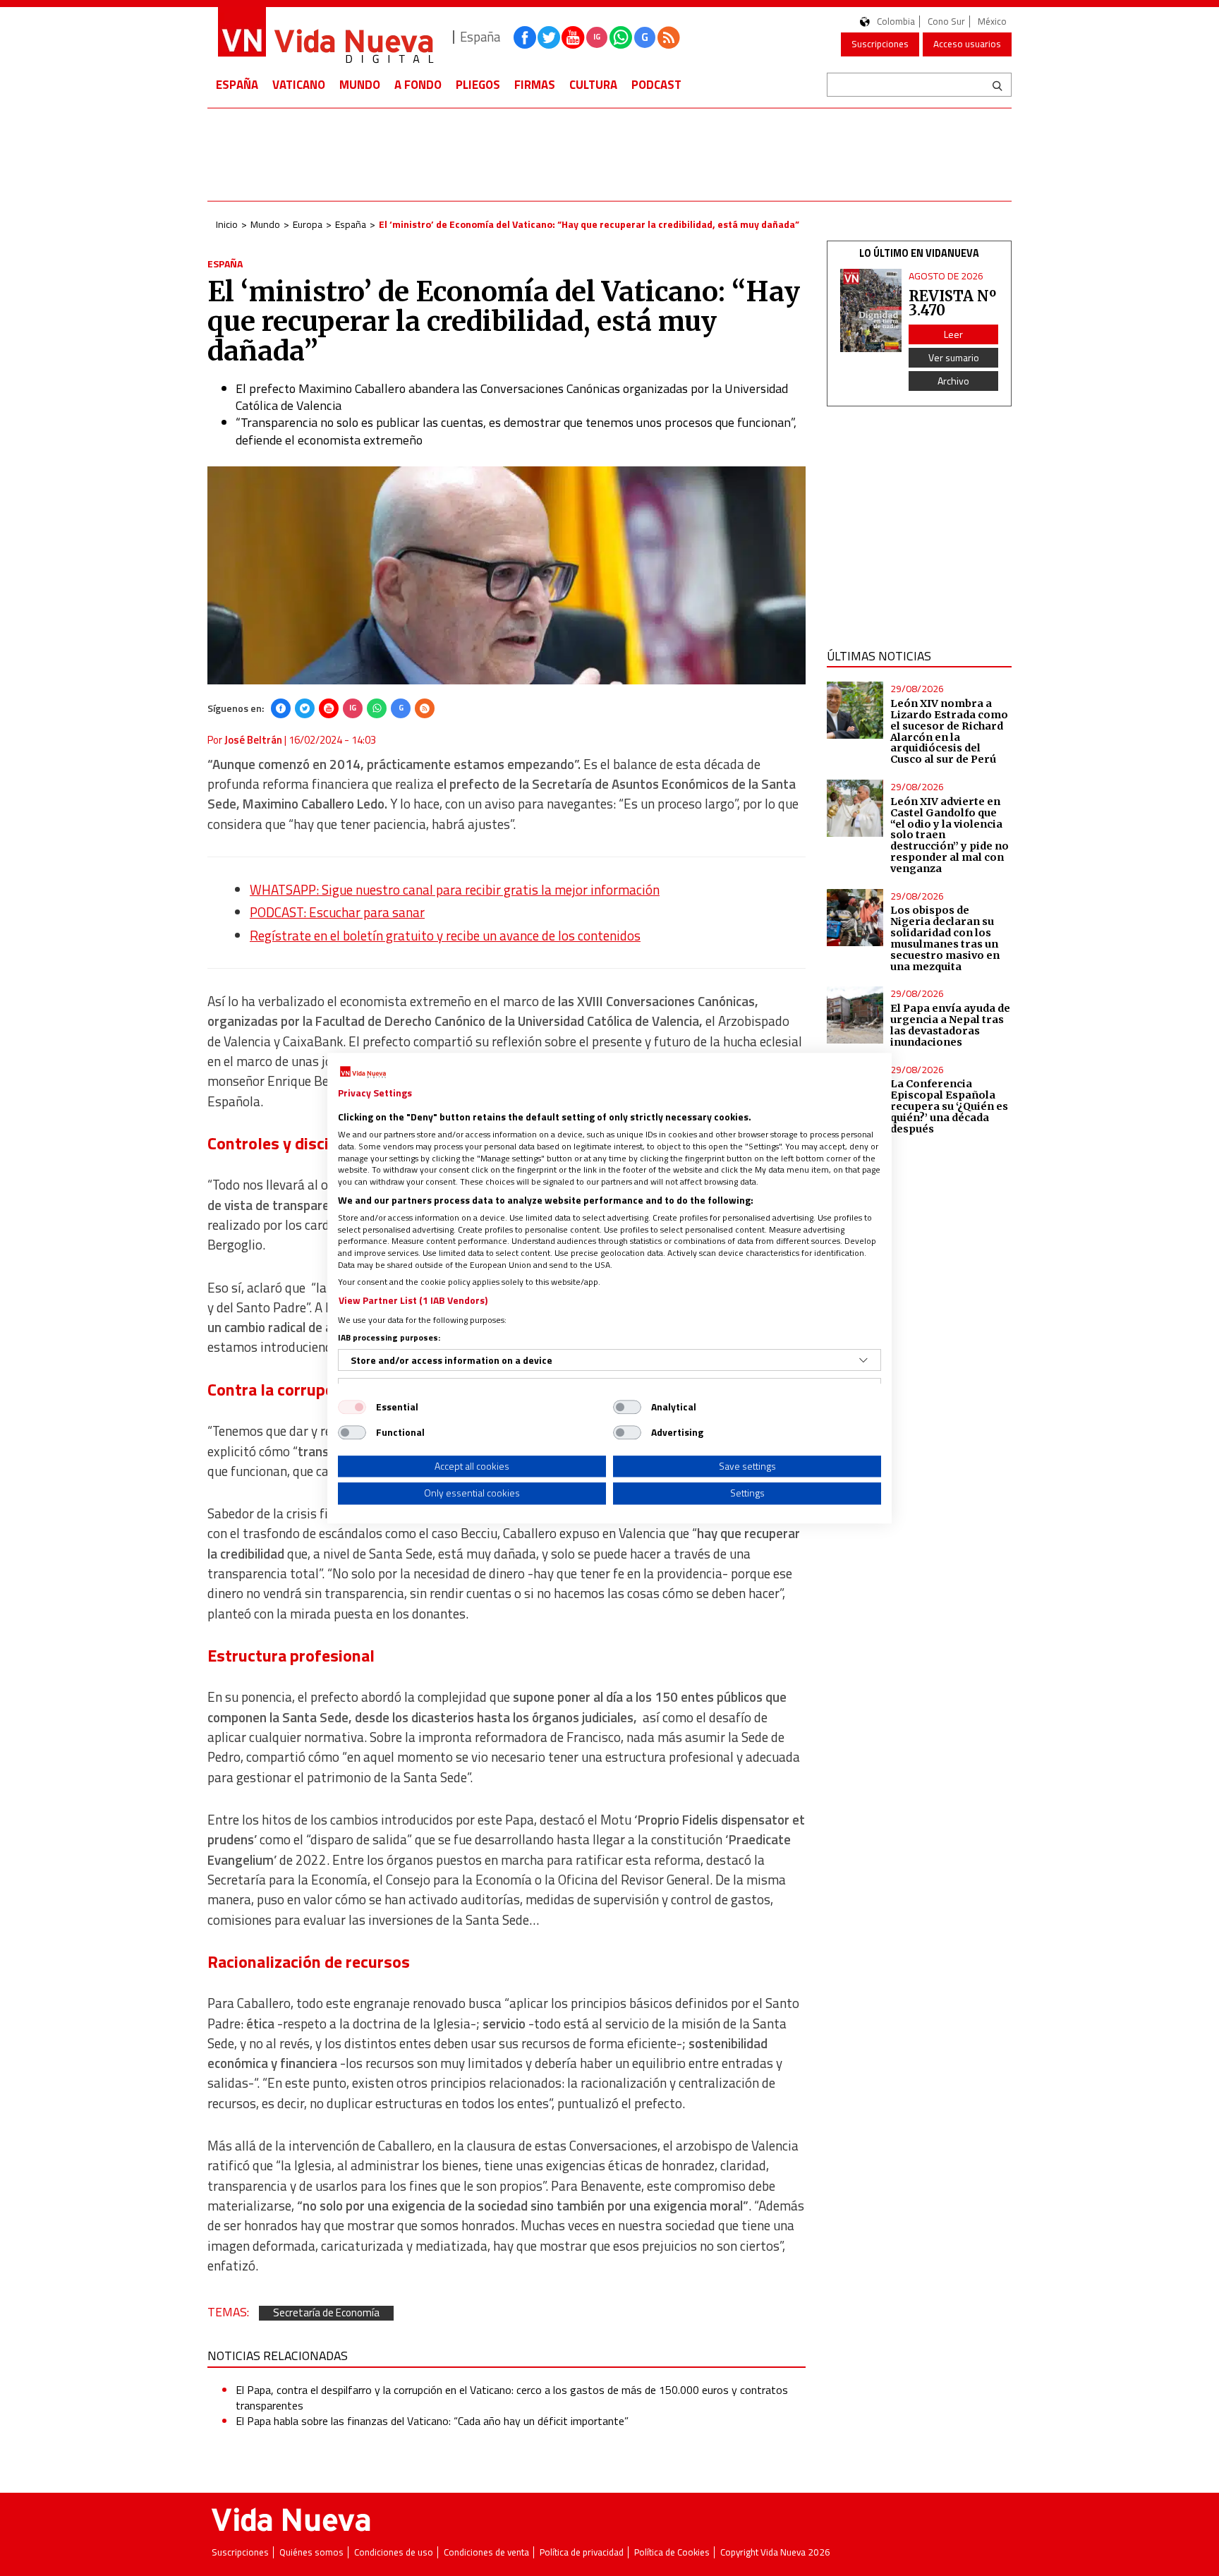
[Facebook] (281, 708)
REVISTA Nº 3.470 (952, 303)
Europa (308, 224)
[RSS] (425, 708)
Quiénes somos (311, 2552)
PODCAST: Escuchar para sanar (337, 912)
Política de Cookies (672, 2552)
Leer (953, 334)
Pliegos (478, 85)
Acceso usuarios (967, 44)
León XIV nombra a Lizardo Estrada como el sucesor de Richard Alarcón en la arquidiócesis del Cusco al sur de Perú (949, 731)
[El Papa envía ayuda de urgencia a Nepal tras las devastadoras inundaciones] (855, 1015)
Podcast (656, 85)
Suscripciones (880, 44)
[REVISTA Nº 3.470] (871, 311)
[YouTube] (329, 708)
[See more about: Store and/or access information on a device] (863, 1360)
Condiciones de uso (394, 2552)
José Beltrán (253, 740)
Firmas (535, 85)
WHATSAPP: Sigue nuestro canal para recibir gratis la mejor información (455, 890)
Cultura (593, 85)
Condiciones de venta (486, 2552)
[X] (305, 708)
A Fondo (418, 85)
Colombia (896, 22)
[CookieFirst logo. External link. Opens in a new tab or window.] (363, 1072)
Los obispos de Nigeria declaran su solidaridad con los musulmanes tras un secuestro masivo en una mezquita (945, 938)
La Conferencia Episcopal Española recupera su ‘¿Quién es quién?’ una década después (949, 1106)
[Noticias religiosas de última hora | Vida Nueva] (325, 37)
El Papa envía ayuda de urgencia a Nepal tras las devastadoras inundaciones (950, 1025)
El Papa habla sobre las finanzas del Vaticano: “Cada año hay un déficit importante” (432, 2421)
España (237, 85)
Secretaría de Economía (326, 2313)
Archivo (953, 381)
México (992, 22)
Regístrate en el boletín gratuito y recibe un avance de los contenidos (445, 936)
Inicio (227, 224)
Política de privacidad (582, 2552)
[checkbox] (352, 1407)
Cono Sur (946, 22)
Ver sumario (954, 357)
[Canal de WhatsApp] (621, 37)
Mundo (360, 85)
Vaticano (299, 85)
